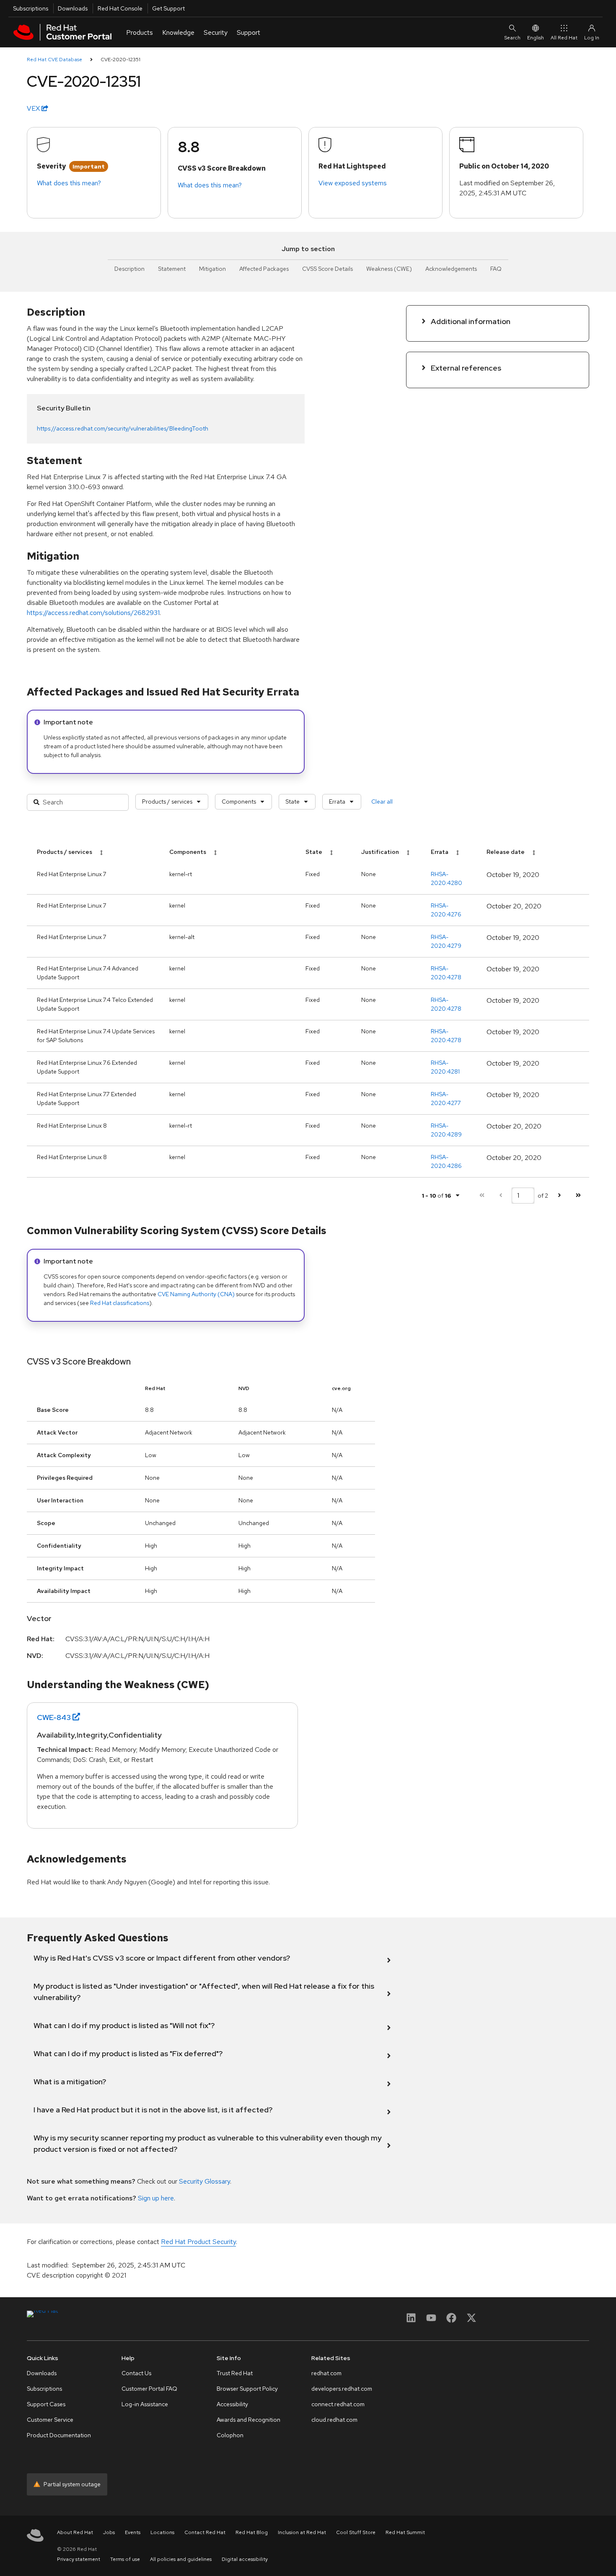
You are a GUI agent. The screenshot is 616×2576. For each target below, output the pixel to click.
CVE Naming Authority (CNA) (196, 1294)
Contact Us (136, 2373)
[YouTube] (431, 2320)
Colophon (230, 2435)
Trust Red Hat (235, 2373)
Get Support (168, 8)
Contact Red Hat (205, 2532)
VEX (34, 108)
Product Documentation (59, 2435)
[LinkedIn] (411, 2320)
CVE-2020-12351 (120, 60)
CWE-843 (54, 1717)
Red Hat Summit (405, 2532)
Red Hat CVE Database (54, 60)
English (536, 38)
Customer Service (50, 2420)
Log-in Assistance (145, 2404)
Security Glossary (204, 2181)
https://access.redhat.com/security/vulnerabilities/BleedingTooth (123, 428)
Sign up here (156, 2198)
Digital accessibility (245, 2559)
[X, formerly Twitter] (471, 2320)
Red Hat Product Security (198, 2242)
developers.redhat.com (342, 2389)
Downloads (73, 8)
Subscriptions (31, 8)
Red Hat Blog (252, 2532)
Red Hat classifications (120, 1303)
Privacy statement (79, 2559)
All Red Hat (564, 38)
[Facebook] (451, 2320)
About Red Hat (75, 2532)
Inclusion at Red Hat (302, 2532)
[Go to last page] (578, 1195)
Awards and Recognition (248, 2420)
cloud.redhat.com (334, 2420)
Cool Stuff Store (356, 2532)
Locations (162, 2532)
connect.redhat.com (338, 2404)
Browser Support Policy (247, 2389)
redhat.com (326, 2373)
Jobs (109, 2532)
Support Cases (46, 2404)
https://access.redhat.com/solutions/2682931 (93, 613)
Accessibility (232, 2404)
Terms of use (125, 2559)
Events (133, 2532)
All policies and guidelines (181, 2559)
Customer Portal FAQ (149, 2389)
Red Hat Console (120, 8)
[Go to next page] (559, 1195)
